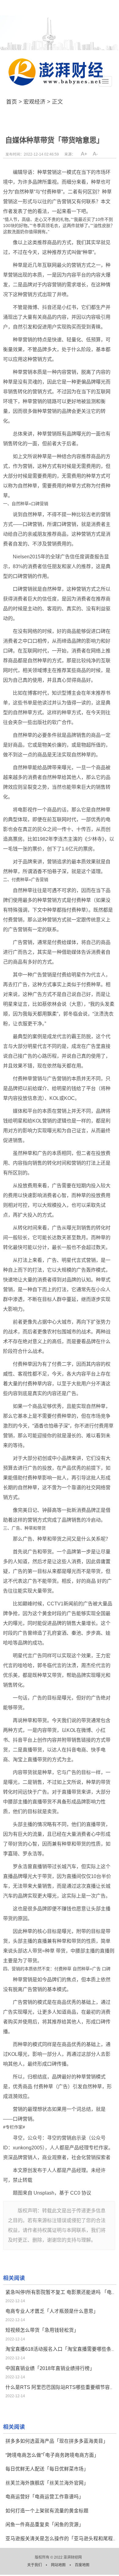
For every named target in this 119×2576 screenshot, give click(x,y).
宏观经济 (34, 102)
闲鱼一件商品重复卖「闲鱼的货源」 (45, 2525)
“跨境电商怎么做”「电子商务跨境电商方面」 (52, 2455)
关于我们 (35, 2565)
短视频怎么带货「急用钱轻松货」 (42, 2330)
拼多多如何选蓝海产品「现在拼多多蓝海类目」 (57, 2441)
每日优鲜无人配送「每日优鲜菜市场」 (47, 2469)
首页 (12, 102)
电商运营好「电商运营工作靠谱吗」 (45, 2497)
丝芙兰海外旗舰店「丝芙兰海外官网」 (47, 2483)
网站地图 (59, 2565)
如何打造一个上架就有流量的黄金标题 (47, 2511)
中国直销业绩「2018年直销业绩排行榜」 (50, 2368)
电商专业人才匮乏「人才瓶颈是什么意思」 (52, 2311)
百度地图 (82, 2565)
